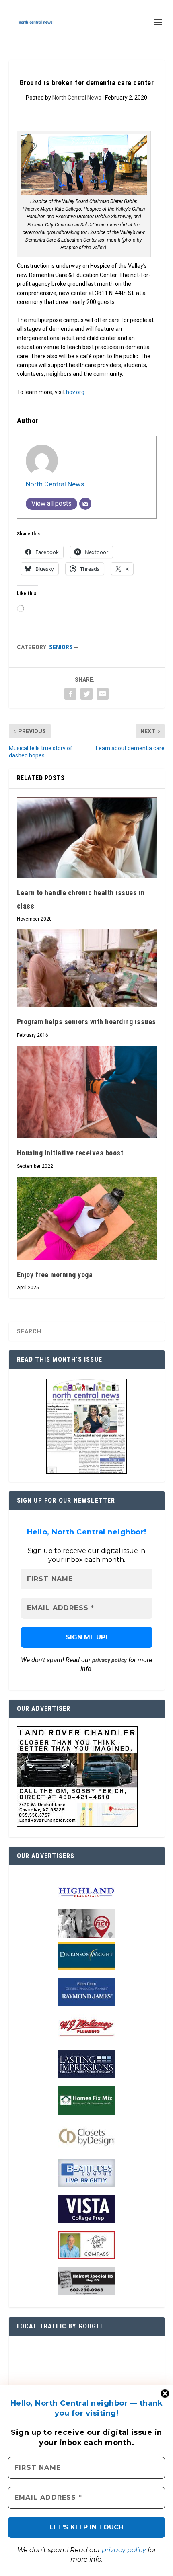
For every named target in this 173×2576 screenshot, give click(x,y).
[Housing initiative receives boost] (87, 1092)
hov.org (75, 392)
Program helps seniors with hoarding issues (86, 1022)
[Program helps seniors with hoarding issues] (87, 968)
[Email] (85, 504)
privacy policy (124, 2550)
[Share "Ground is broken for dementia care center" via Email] (103, 694)
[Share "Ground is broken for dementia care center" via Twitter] (86, 694)
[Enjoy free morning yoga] (87, 1218)
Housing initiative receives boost (70, 1153)
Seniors (61, 647)
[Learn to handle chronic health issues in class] (87, 838)
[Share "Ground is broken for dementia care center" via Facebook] (70, 694)
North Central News (77, 98)
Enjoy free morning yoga (55, 1275)
